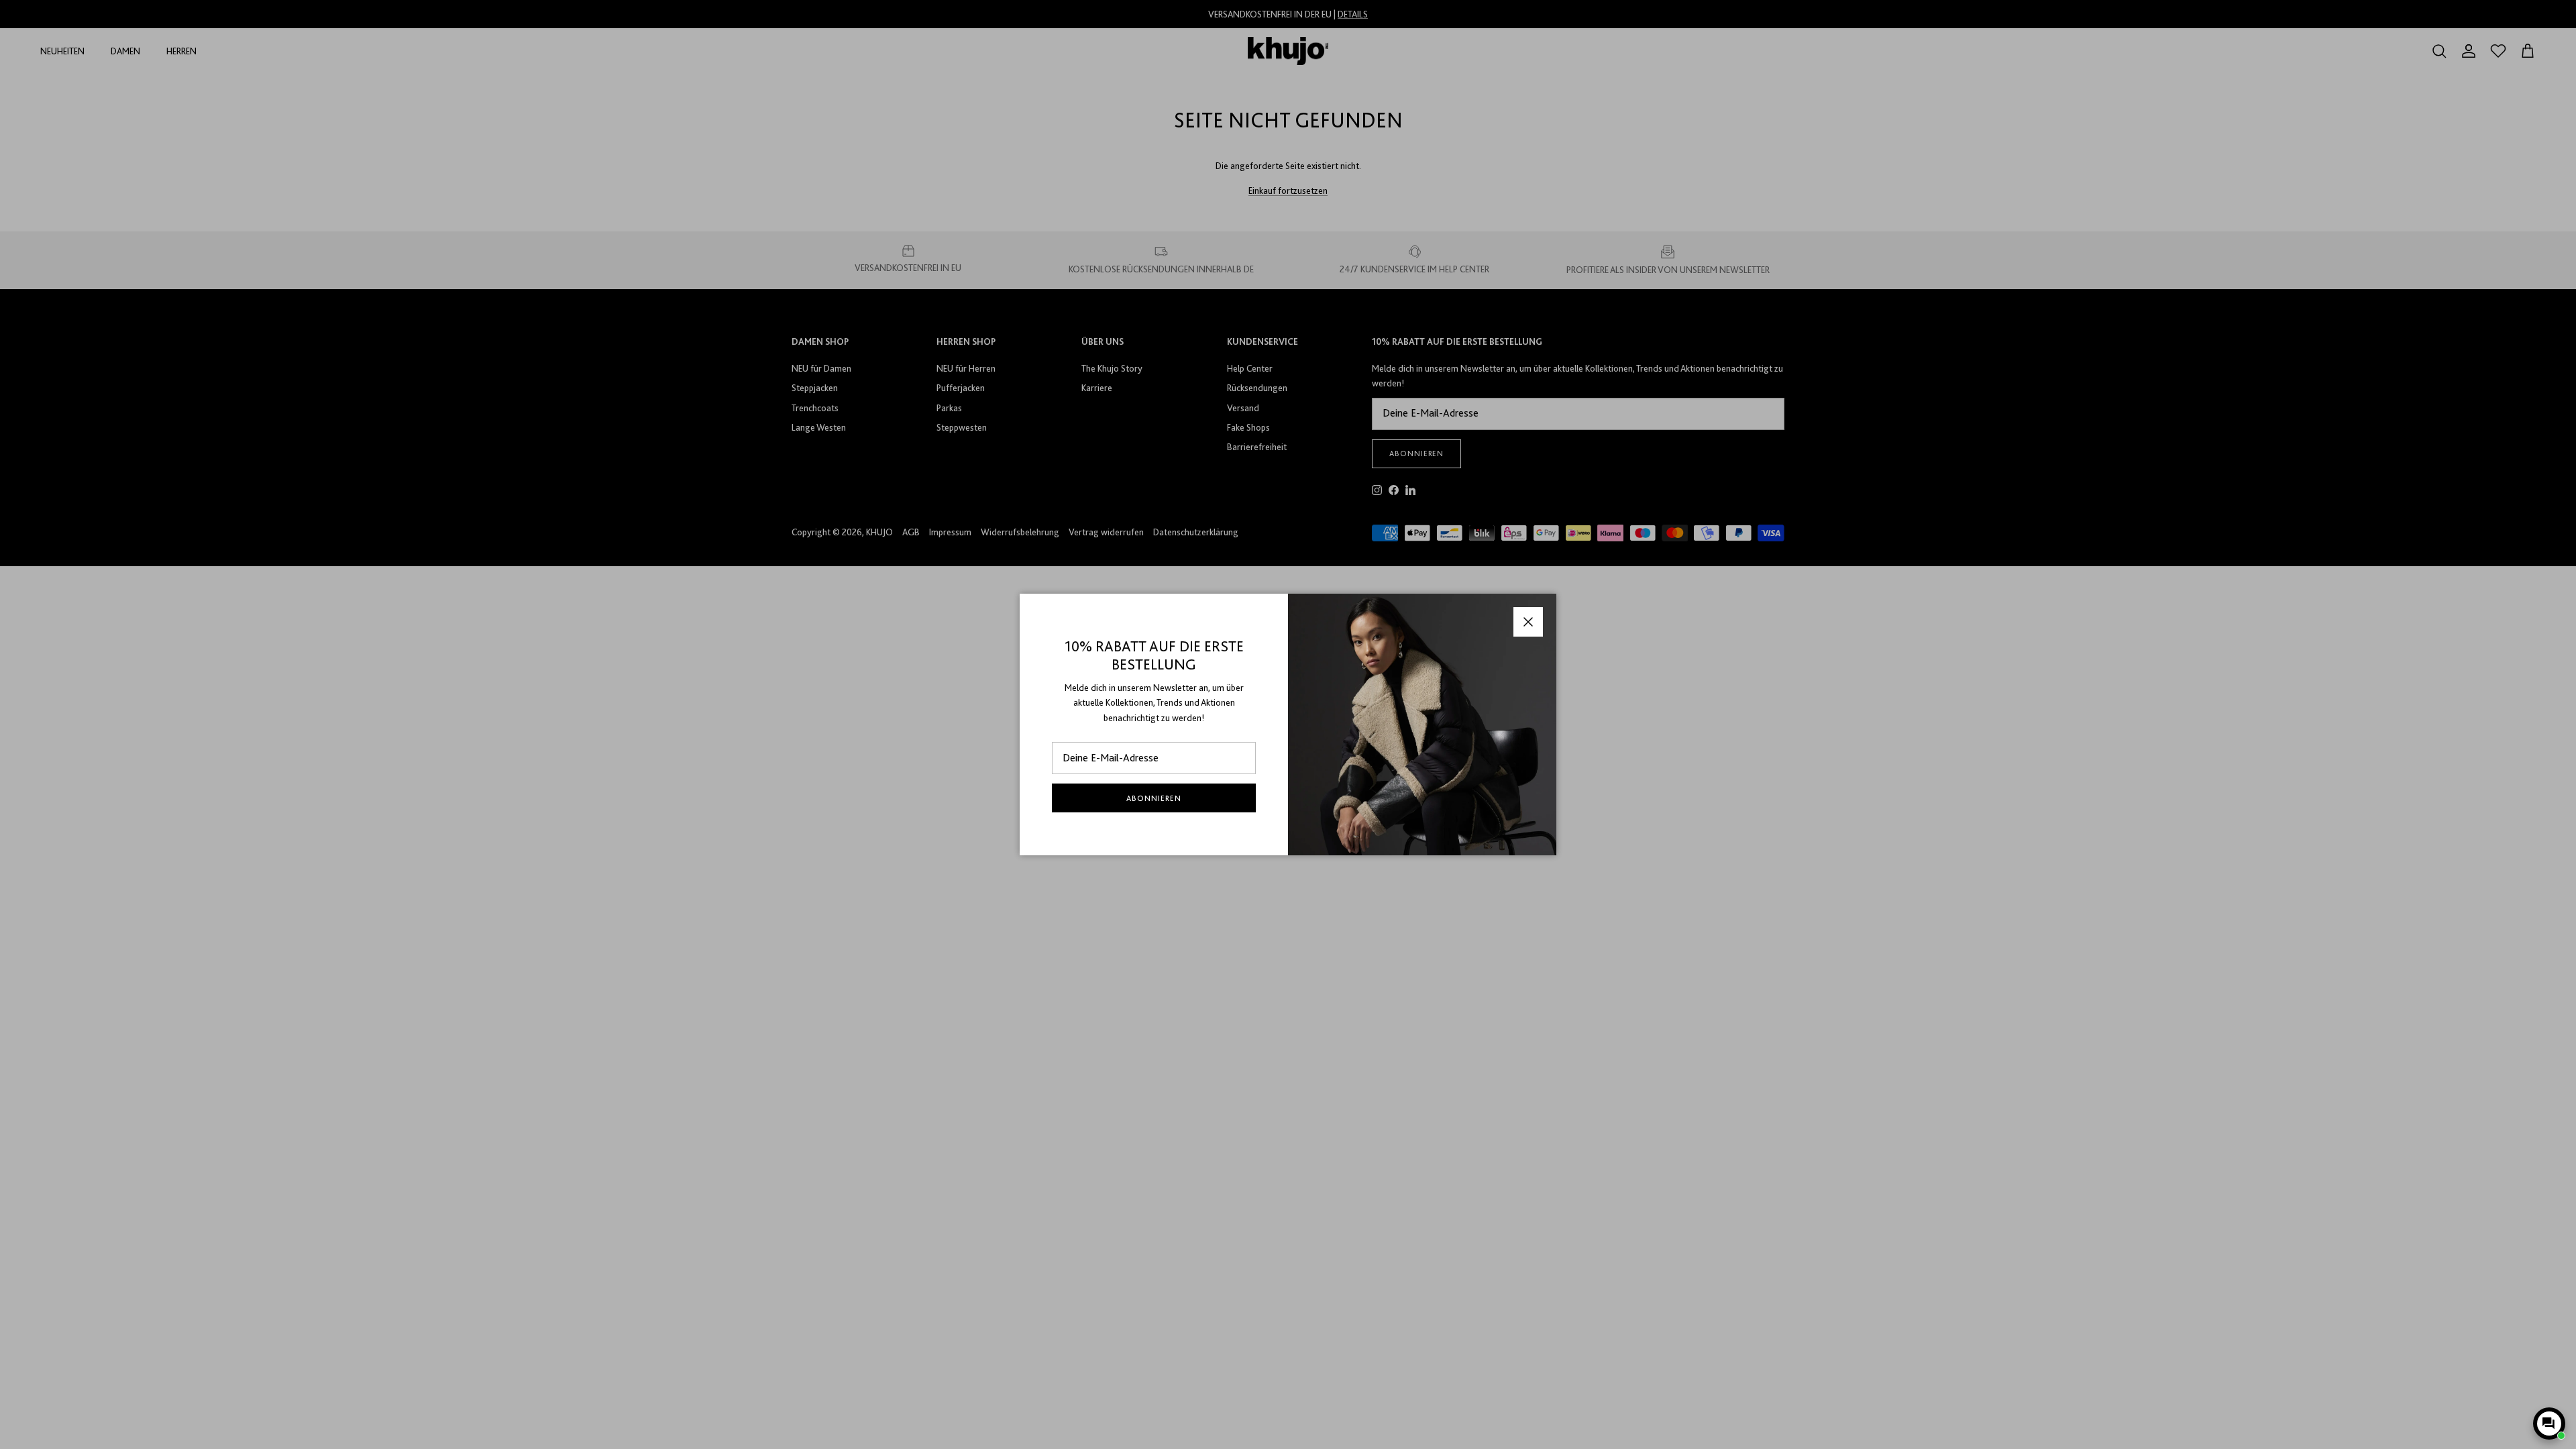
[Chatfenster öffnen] (2549, 1424)
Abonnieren (1154, 798)
